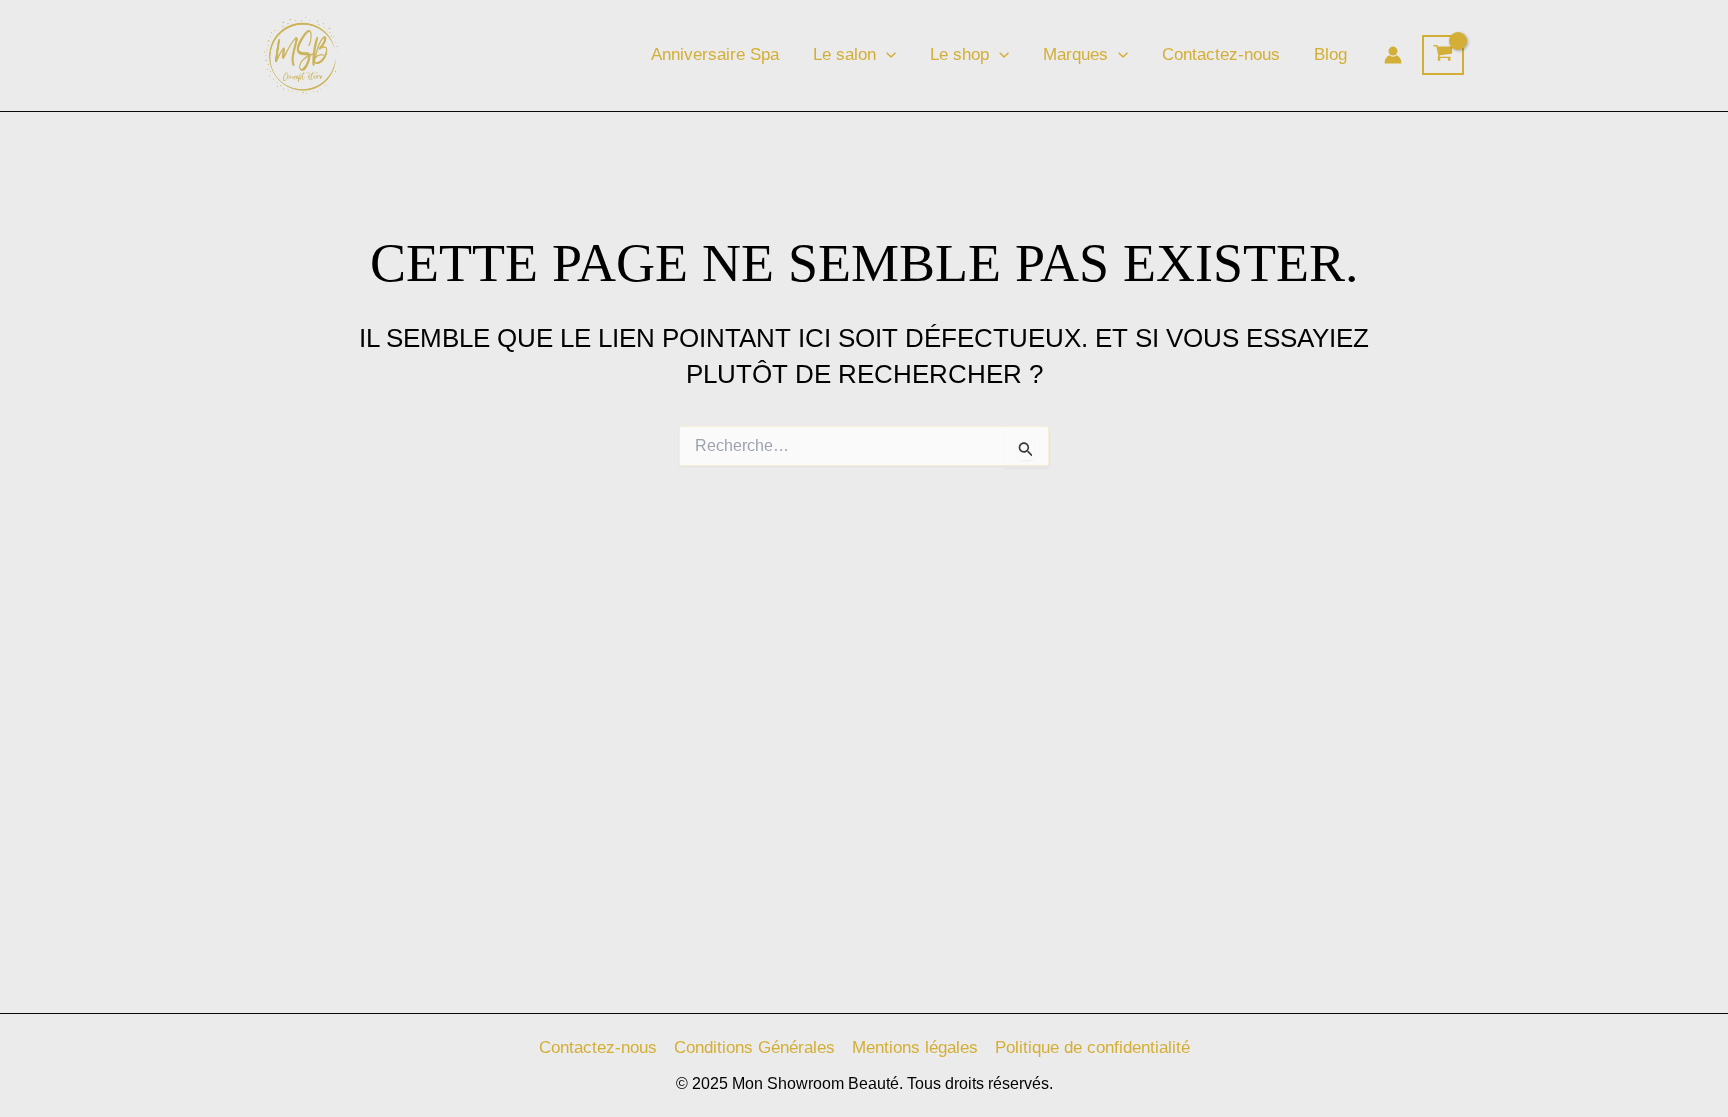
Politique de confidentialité (1092, 1047)
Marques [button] (1075, 54)
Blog (1330, 54)
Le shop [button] (959, 54)
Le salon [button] (844, 54)
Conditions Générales (754, 1047)
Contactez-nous (1221, 54)
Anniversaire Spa (715, 54)
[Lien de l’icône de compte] (1393, 55)
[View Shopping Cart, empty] (1443, 55)
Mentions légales (915, 1047)
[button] (886, 55)
